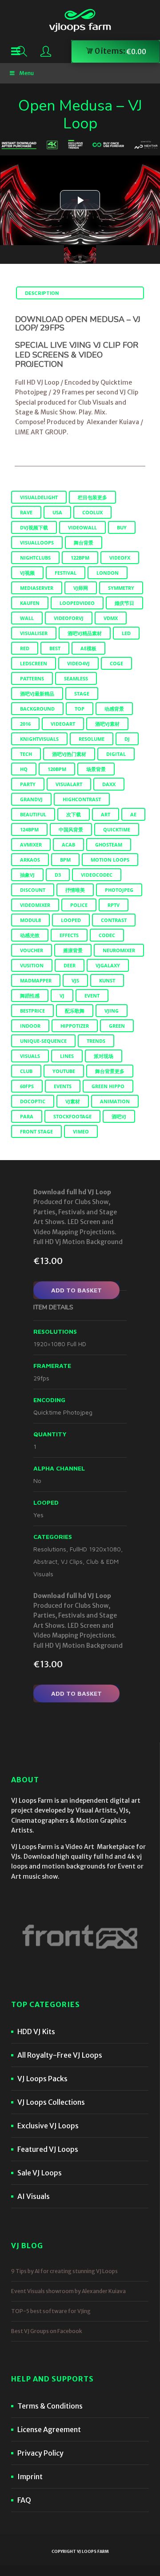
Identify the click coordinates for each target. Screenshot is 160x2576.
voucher (32, 950)
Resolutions (50, 1549)
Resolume (92, 739)
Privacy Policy (40, 2453)
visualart (69, 784)
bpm (65, 860)
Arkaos (30, 860)
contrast (114, 920)
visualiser (34, 633)
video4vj (78, 663)
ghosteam (109, 845)
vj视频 (27, 573)
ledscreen (34, 663)
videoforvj (69, 618)
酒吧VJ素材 (107, 724)
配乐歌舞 (75, 1011)
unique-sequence (43, 1041)
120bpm (57, 769)
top (80, 709)
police (79, 905)
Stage (82, 694)
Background (37, 709)
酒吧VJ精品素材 (85, 633)
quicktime (117, 829)
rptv (114, 905)
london (108, 573)
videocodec (97, 875)
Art (106, 814)
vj (62, 996)
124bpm (29, 829)
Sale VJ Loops (40, 2173)
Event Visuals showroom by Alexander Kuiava (68, 2291)
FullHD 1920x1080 (95, 1549)
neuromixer (119, 950)
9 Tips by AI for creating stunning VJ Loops (64, 2271)
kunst (107, 980)
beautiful (33, 814)
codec (107, 935)
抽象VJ (27, 875)
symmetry (121, 588)
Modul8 (30, 920)
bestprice (32, 1011)
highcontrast (82, 799)
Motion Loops (110, 860)
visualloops (37, 543)
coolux (92, 512)
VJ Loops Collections (51, 2102)
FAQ (24, 2500)
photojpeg (119, 890)
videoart (63, 724)
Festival (66, 573)
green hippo (108, 1086)
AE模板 (88, 648)
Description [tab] (42, 293)
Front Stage (36, 1131)
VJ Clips (72, 1561)
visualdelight (39, 497)
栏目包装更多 (92, 497)
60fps (27, 1086)
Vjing (112, 1011)
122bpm (80, 558)
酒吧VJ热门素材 (69, 754)
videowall (82, 527)
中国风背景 (71, 829)
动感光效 (30, 935)
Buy (122, 527)
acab (68, 845)
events (63, 1086)
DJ (127, 739)
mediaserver (37, 588)
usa (57, 512)
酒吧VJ (119, 1116)
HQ (24, 769)
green (117, 1026)
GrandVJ (31, 799)
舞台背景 (84, 543)
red (25, 648)
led (126, 633)
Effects (69, 935)
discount (33, 890)
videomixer (35, 905)
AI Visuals (34, 2196)
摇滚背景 (73, 950)
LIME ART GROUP (41, 432)
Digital (116, 754)
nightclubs (35, 558)
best (55, 648)
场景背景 (96, 769)
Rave (26, 512)
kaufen (30, 603)
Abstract (45, 1561)
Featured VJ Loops (48, 2149)
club (26, 1071)
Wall (27, 618)
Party (28, 784)
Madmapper (36, 980)
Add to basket (76, 1290)
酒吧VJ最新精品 (37, 694)
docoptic (33, 1101)
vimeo (81, 1131)
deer (70, 965)
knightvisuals (39, 739)
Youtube (64, 1071)
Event (92, 996)
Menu (26, 73)
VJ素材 (73, 1101)
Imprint (30, 2477)
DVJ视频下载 (34, 527)
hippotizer (75, 1026)
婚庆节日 (124, 603)
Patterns (32, 678)
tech (26, 754)
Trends (96, 1041)
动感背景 (114, 709)
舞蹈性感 (30, 996)
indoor (30, 1026)
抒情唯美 (75, 890)
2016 (25, 724)
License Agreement (49, 2429)
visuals (30, 1056)
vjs (75, 980)
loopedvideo (77, 603)
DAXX (109, 784)
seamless (76, 678)
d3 (58, 875)
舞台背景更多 (110, 1071)
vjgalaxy (108, 965)
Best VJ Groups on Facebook (47, 2331)
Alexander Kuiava (113, 422)
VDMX (111, 618)
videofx (120, 558)
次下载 (74, 814)
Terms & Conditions (50, 2406)
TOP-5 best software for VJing (51, 2311)
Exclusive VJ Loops (48, 2126)
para (27, 1116)
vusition (32, 965)
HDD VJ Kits (36, 2031)
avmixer (31, 845)
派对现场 (104, 1056)
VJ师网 (81, 588)
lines (67, 1056)
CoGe (116, 663)
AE (133, 814)
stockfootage (72, 1116)
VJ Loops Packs (42, 2079)
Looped (71, 920)
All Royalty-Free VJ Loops (60, 2055)
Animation (115, 1101)
